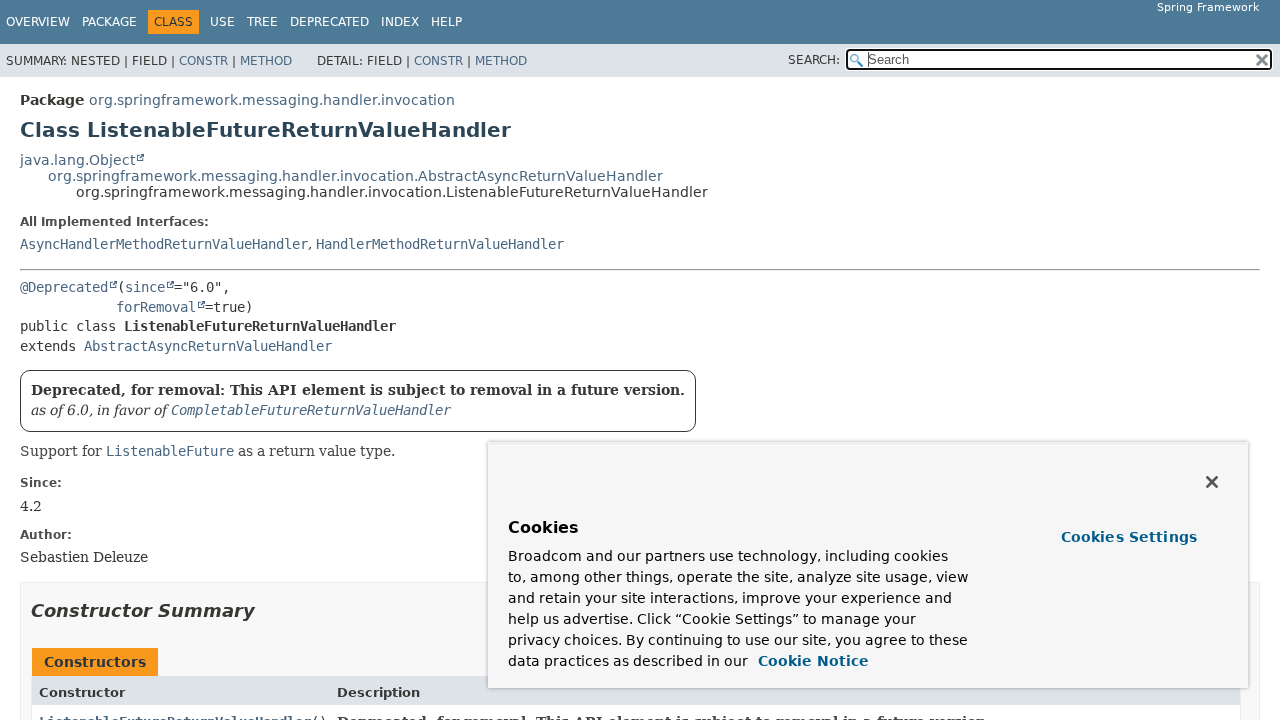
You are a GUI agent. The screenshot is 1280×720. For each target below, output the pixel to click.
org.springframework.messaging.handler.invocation (272, 100)
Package (109, 22)
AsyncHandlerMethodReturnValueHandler (164, 244)
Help (446, 22)
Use (222, 22)
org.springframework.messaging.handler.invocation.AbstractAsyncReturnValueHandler (355, 176)
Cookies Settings (1129, 537)
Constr (203, 61)
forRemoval (156, 307)
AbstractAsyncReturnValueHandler (208, 346)
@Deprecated (64, 287)
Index (400, 22)
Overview (38, 22)
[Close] (1212, 482)
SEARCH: (814, 60)
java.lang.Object (77, 160)
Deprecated (329, 22)
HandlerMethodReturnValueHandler (440, 244)
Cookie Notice (811, 661)
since (145, 287)
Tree (262, 22)
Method (266, 61)
